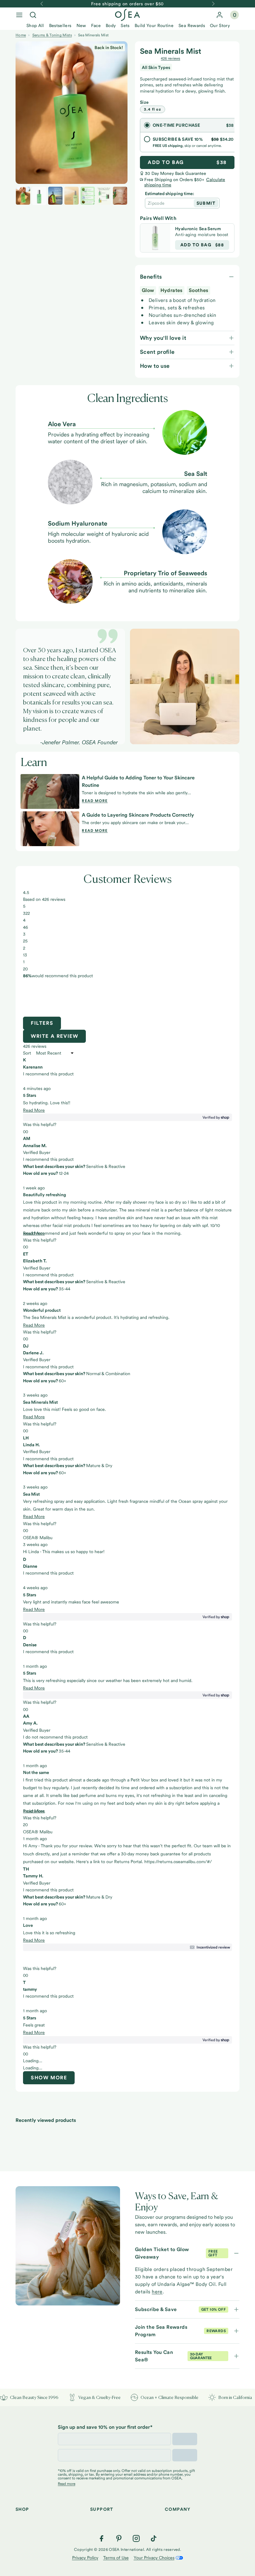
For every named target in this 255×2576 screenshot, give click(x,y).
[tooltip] (127, 1954)
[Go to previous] (42, 4)
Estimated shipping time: (169, 194)
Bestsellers (60, 25)
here (157, 2292)
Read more (95, 801)
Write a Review (58, 1038)
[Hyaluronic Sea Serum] (155, 238)
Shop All (35, 25)
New (81, 25)
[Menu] (19, 15)
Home (21, 35)
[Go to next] (213, 4)
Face (96, 25)
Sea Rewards (192, 25)
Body (111, 25)
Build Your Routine (154, 25)
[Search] (33, 15)
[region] (127, 998)
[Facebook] (101, 2538)
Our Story (220, 25)
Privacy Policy (85, 2558)
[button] (42, 1075)
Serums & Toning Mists (52, 35)
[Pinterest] (119, 2538)
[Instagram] (136, 2538)
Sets (125, 25)
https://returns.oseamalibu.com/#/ (178, 1862)
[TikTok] (154, 2538)
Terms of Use (116, 2558)
